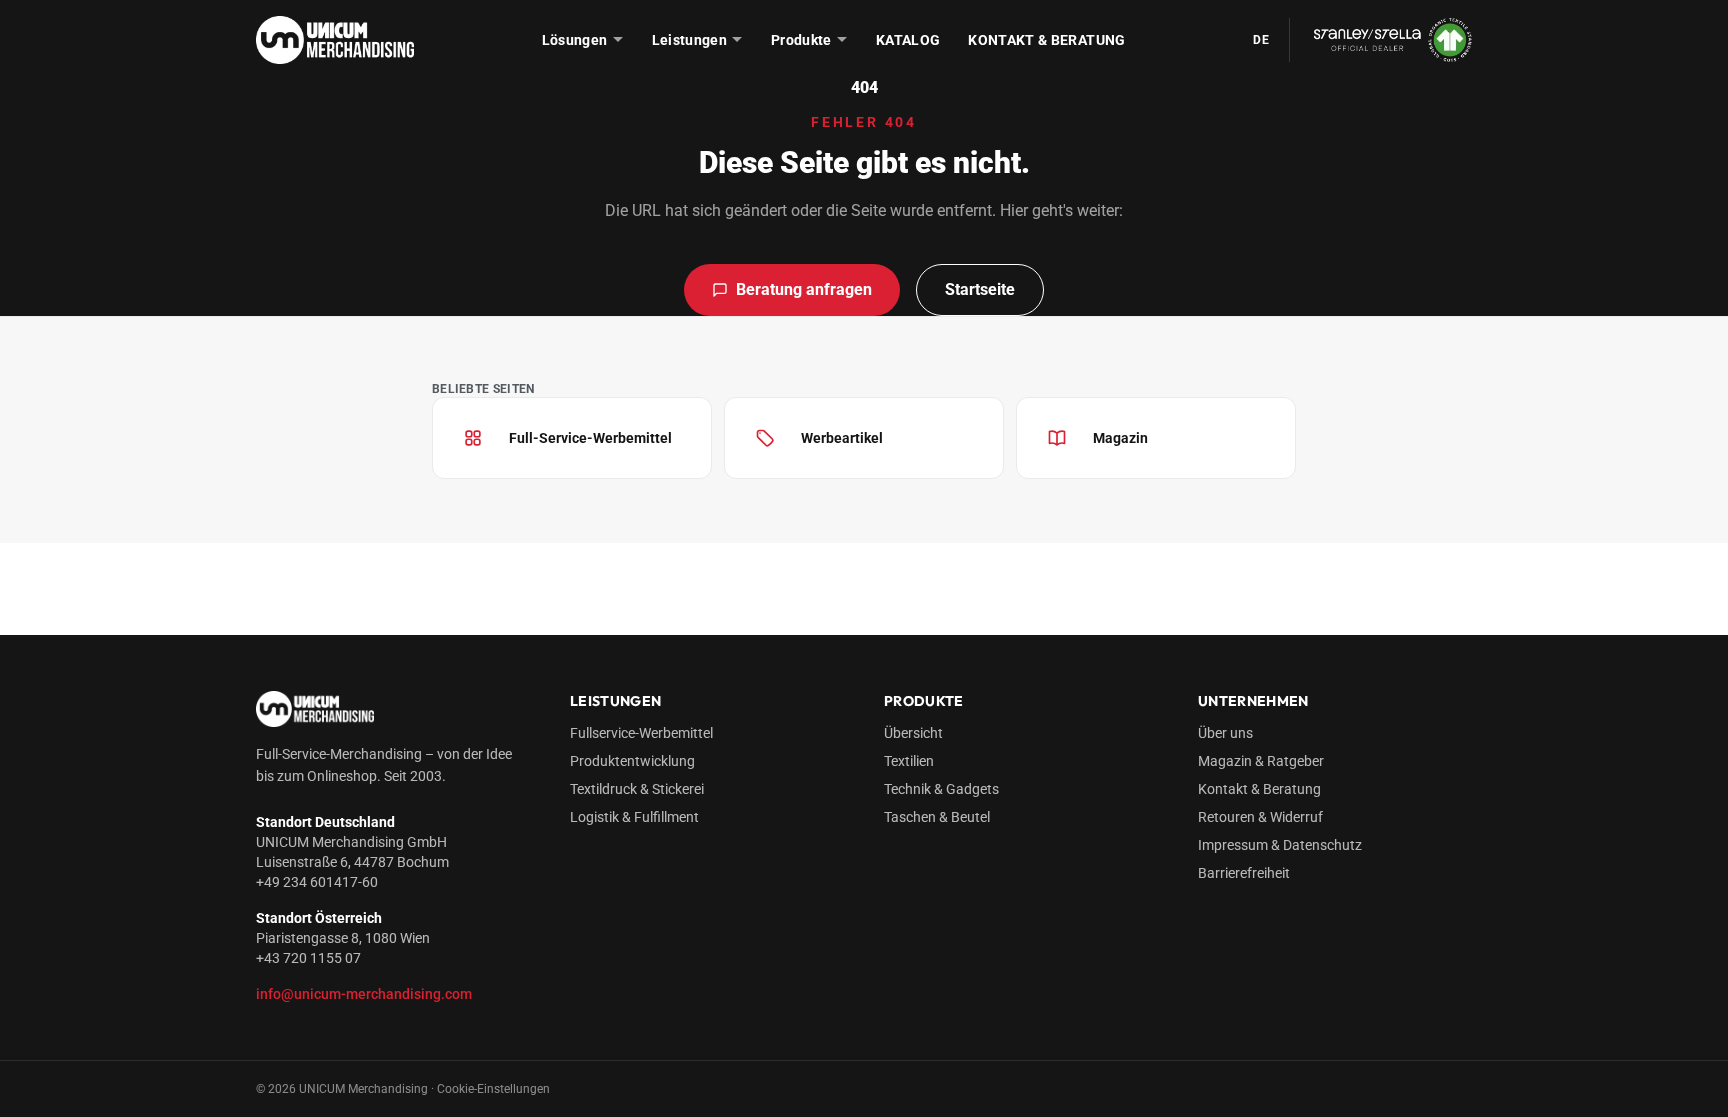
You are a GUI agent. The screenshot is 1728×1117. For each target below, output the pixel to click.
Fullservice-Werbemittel (641, 733)
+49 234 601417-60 (317, 882)
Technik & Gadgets (941, 789)
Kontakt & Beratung (1046, 40)
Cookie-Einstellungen (493, 1089)
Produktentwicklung (632, 761)
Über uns (1225, 733)
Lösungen (575, 40)
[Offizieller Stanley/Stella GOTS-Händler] (1380, 39)
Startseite (980, 289)
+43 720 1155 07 (308, 958)
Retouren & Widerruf (1260, 817)
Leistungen (690, 40)
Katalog (908, 40)
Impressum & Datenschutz (1280, 845)
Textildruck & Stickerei (637, 789)
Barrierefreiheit (1244, 873)
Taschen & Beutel (937, 817)
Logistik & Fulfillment (634, 817)
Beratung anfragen (804, 289)
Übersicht (913, 733)
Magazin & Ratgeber (1261, 761)
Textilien (909, 761)
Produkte (801, 40)
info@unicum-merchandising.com (364, 994)
